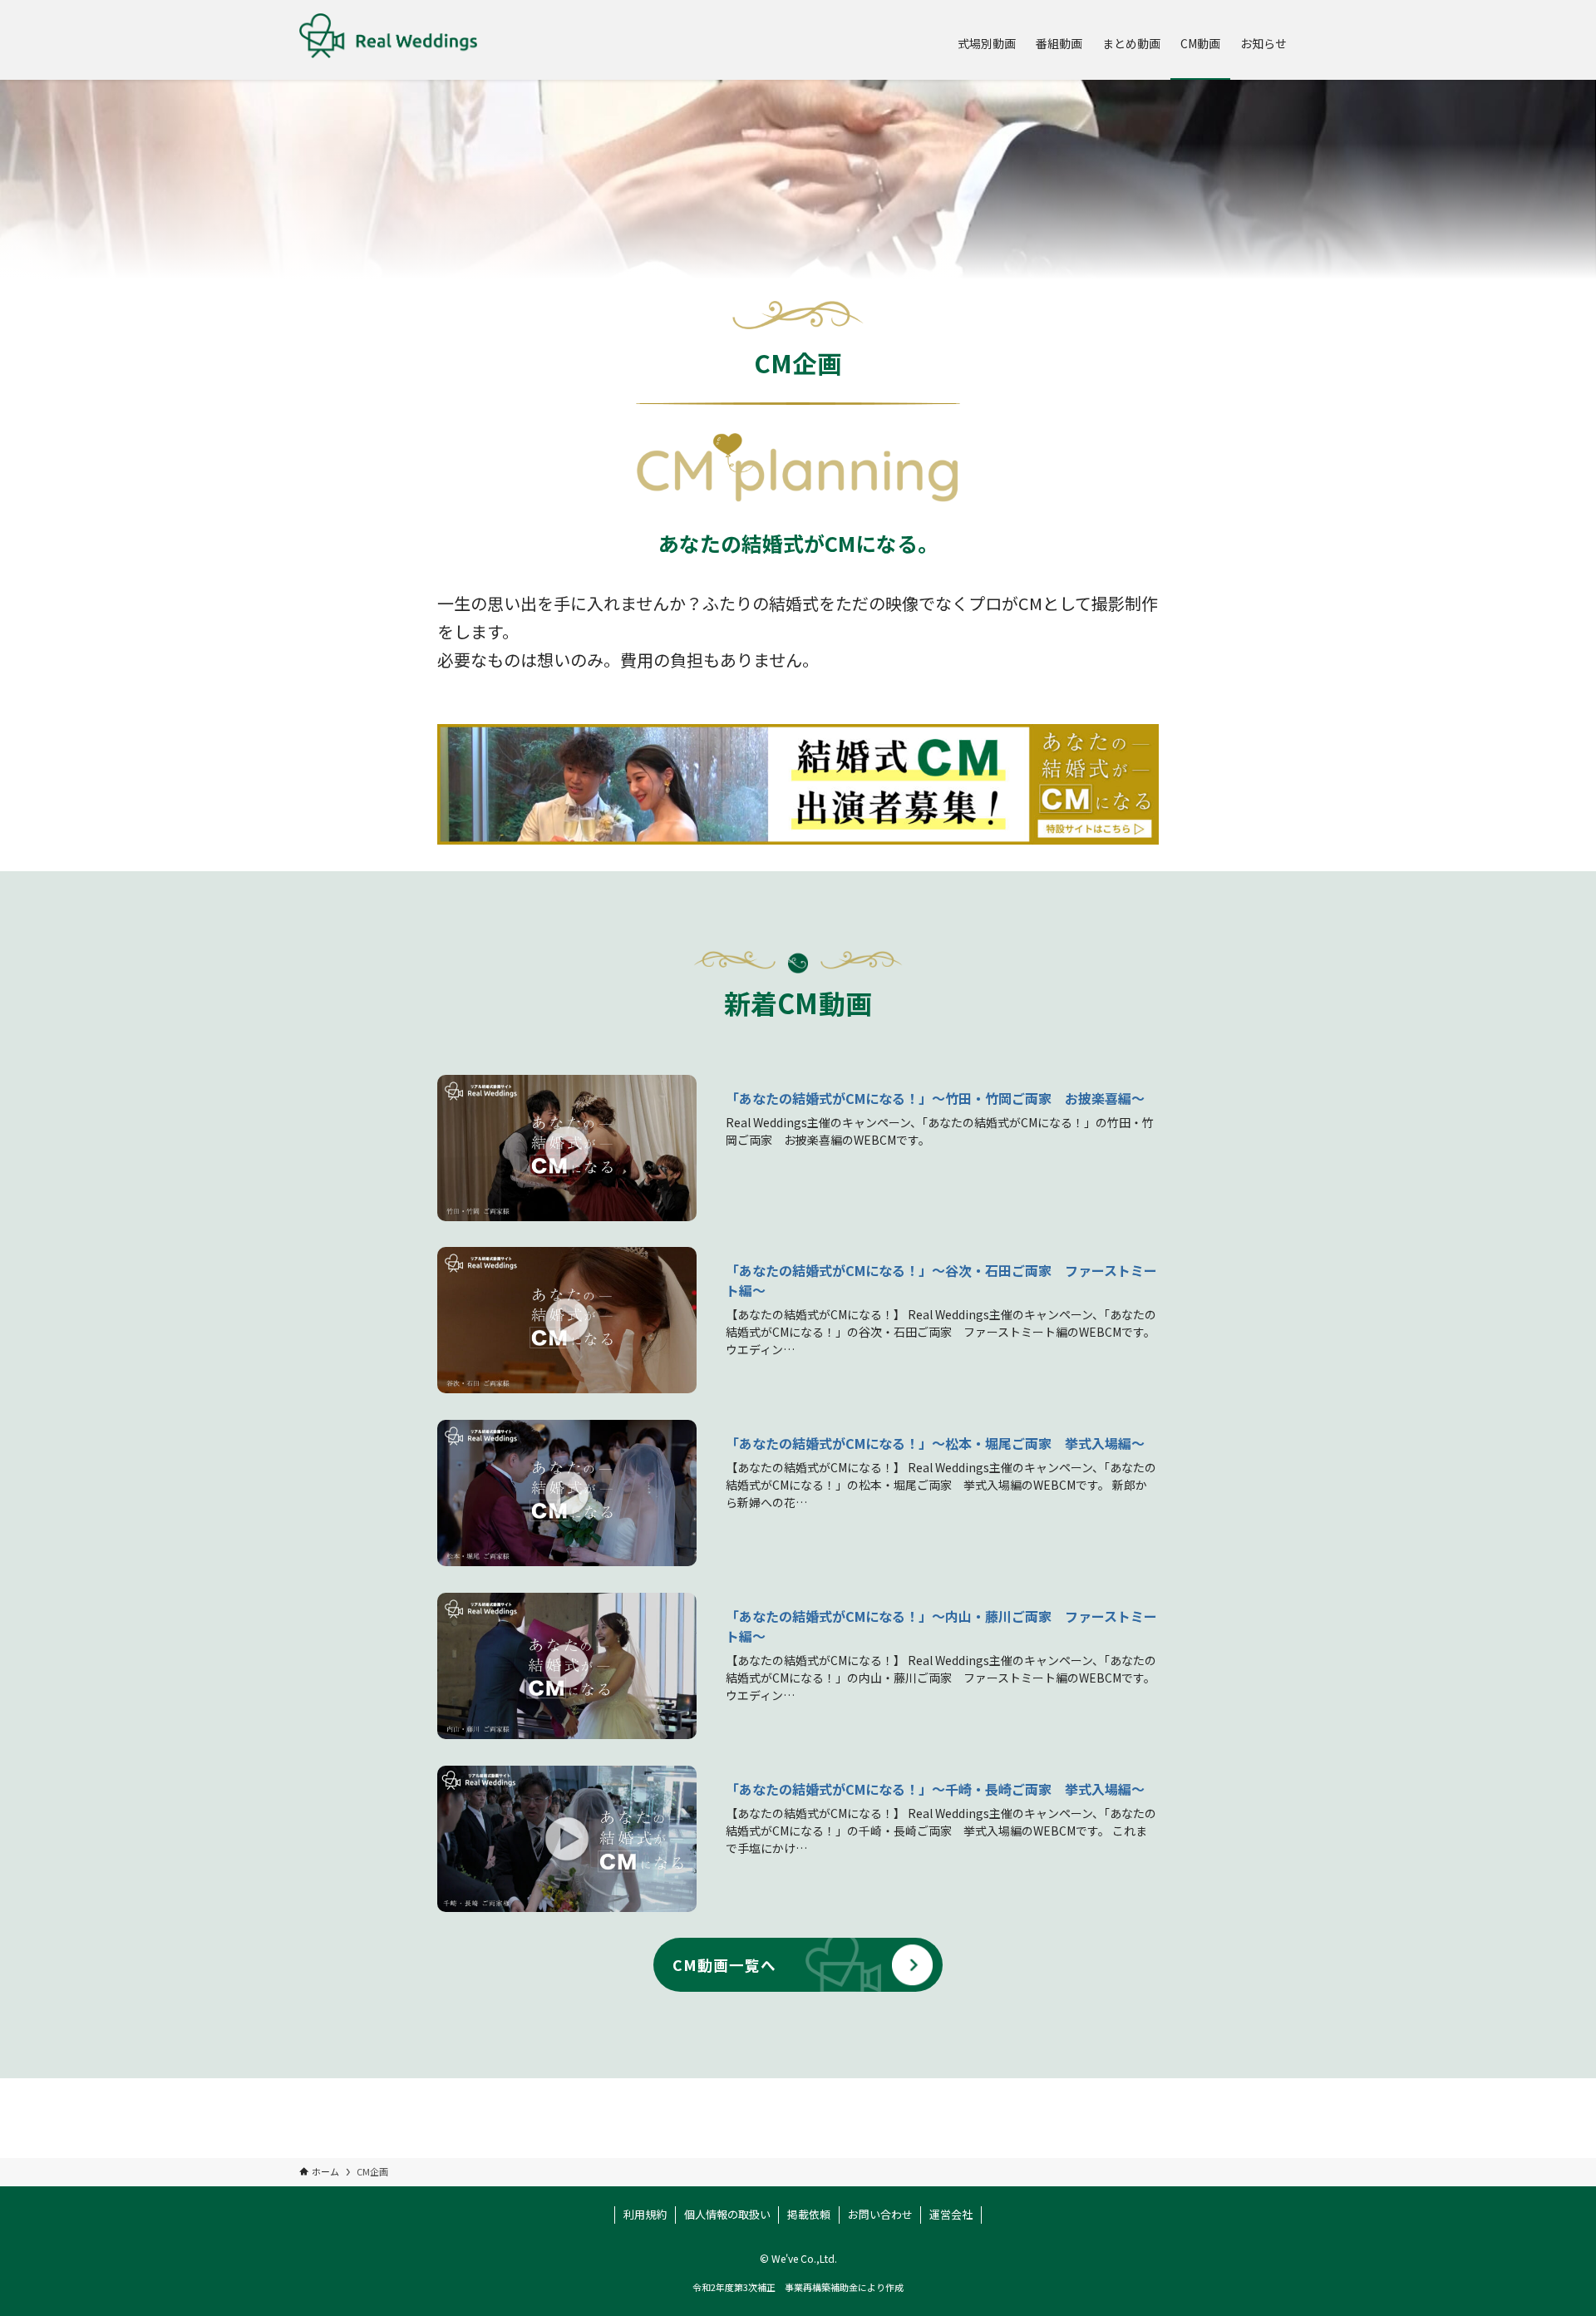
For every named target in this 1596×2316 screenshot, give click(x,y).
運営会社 (951, 2214)
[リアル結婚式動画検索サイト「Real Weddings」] (388, 40)
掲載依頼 (809, 2214)
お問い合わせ (880, 2214)
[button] (567, 1148)
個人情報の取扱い (727, 2214)
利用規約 (645, 2214)
